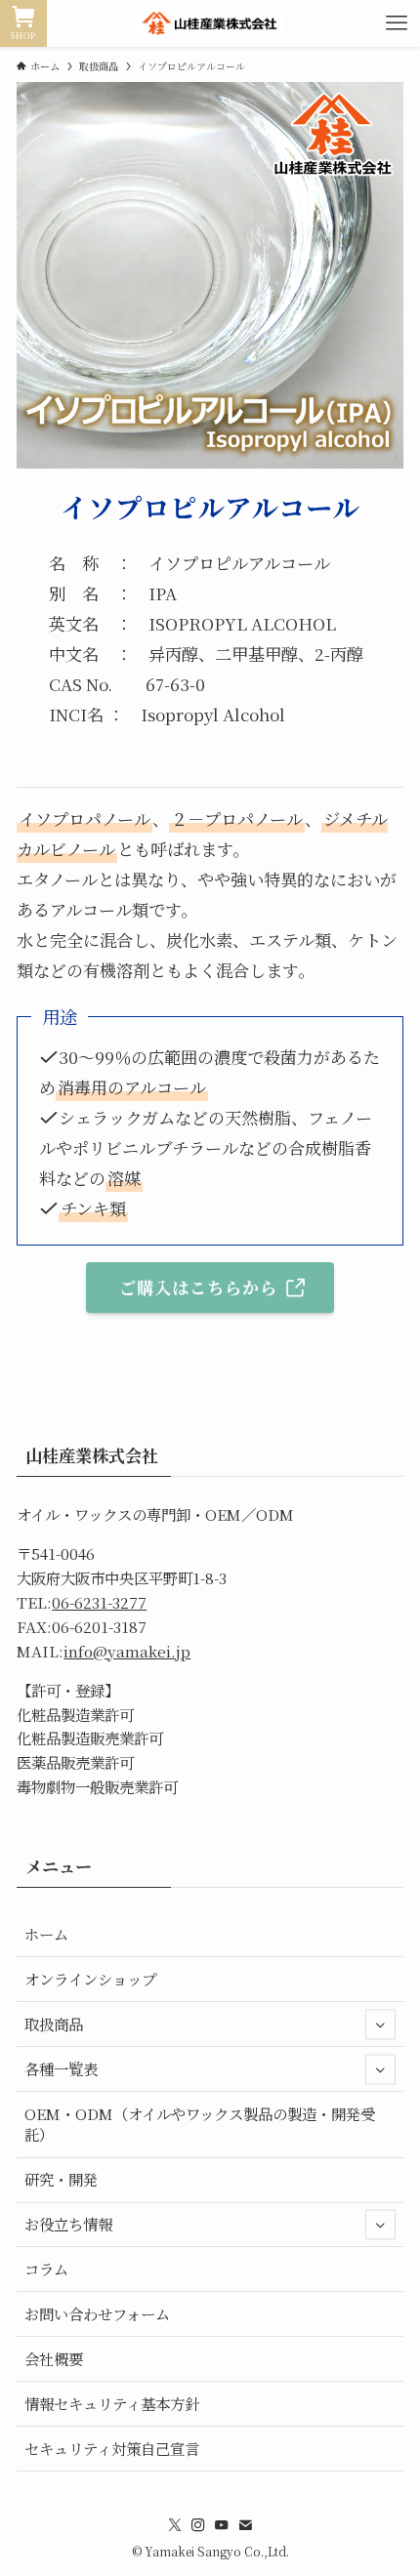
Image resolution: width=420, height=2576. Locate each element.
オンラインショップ (90, 1979)
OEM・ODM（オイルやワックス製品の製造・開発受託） (200, 2124)
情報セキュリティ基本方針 (112, 2403)
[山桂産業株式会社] (210, 23)
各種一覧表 (61, 2068)
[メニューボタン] (397, 23)
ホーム (46, 1934)
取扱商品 (54, 2024)
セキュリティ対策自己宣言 (112, 2448)
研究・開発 (61, 2179)
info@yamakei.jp (127, 1651)
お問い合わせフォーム (97, 2313)
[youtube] (222, 2525)
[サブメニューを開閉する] (380, 2024)
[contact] (245, 2525)
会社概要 (54, 2358)
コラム (46, 2269)
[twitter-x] (175, 2525)
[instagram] (198, 2525)
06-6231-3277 (99, 1602)
